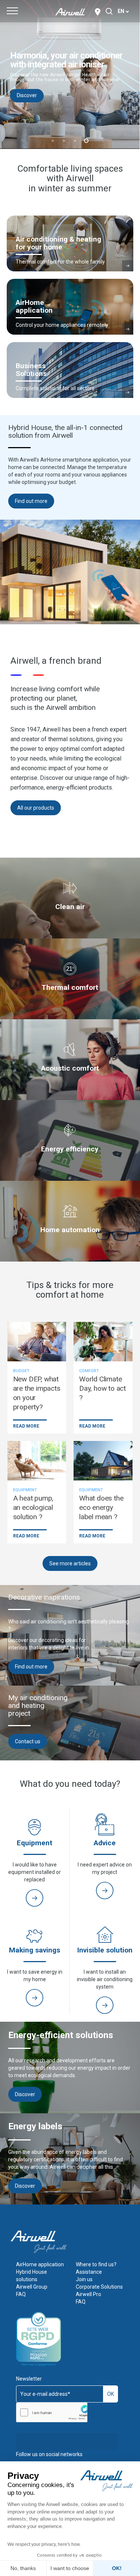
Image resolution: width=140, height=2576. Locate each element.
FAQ (21, 2294)
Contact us (28, 1741)
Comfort (89, 1371)
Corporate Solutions (99, 2287)
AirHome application (40, 2264)
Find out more (31, 501)
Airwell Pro (88, 2294)
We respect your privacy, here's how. (44, 2544)
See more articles (70, 1563)
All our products (36, 808)
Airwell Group (32, 2287)
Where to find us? (96, 2264)
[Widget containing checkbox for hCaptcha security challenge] (52, 2412)
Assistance (89, 2272)
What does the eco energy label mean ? (101, 1507)
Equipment (25, 1490)
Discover (110, 104)
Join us (84, 2279)
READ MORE (26, 1426)
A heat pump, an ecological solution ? (33, 1507)
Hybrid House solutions (32, 2276)
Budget (21, 1371)
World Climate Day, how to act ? (102, 1388)
